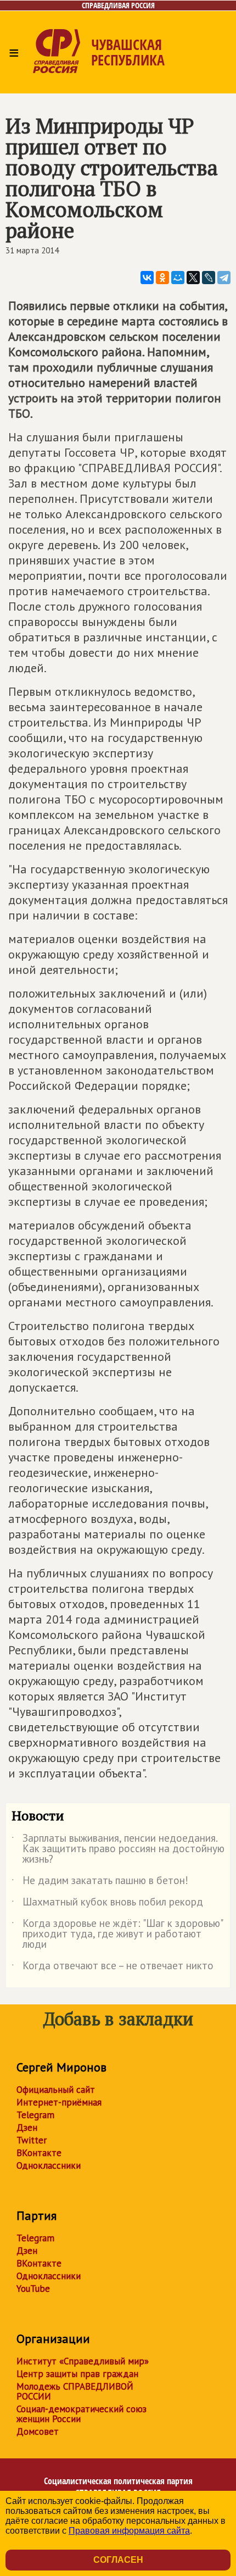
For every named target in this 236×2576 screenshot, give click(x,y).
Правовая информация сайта (129, 2531)
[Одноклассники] (162, 278)
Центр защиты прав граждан (77, 2374)
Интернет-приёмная (59, 2102)
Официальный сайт (56, 2090)
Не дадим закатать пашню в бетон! (100, 1882)
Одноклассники (49, 2165)
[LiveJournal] (209, 278)
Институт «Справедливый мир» (83, 2361)
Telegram (35, 2115)
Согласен (118, 2560)
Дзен (27, 2128)
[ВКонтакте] (147, 278)
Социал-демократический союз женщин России (82, 2414)
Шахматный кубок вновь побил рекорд (107, 1904)
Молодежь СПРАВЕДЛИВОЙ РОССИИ (75, 2391)
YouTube (33, 2289)
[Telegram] (224, 278)
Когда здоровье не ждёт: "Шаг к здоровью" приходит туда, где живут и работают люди (117, 1934)
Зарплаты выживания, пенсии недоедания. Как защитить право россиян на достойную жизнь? (118, 1849)
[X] (193, 278)
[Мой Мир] (178, 278)
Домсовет (38, 2431)
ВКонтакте (39, 2153)
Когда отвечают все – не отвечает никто (113, 1968)
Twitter (32, 2140)
